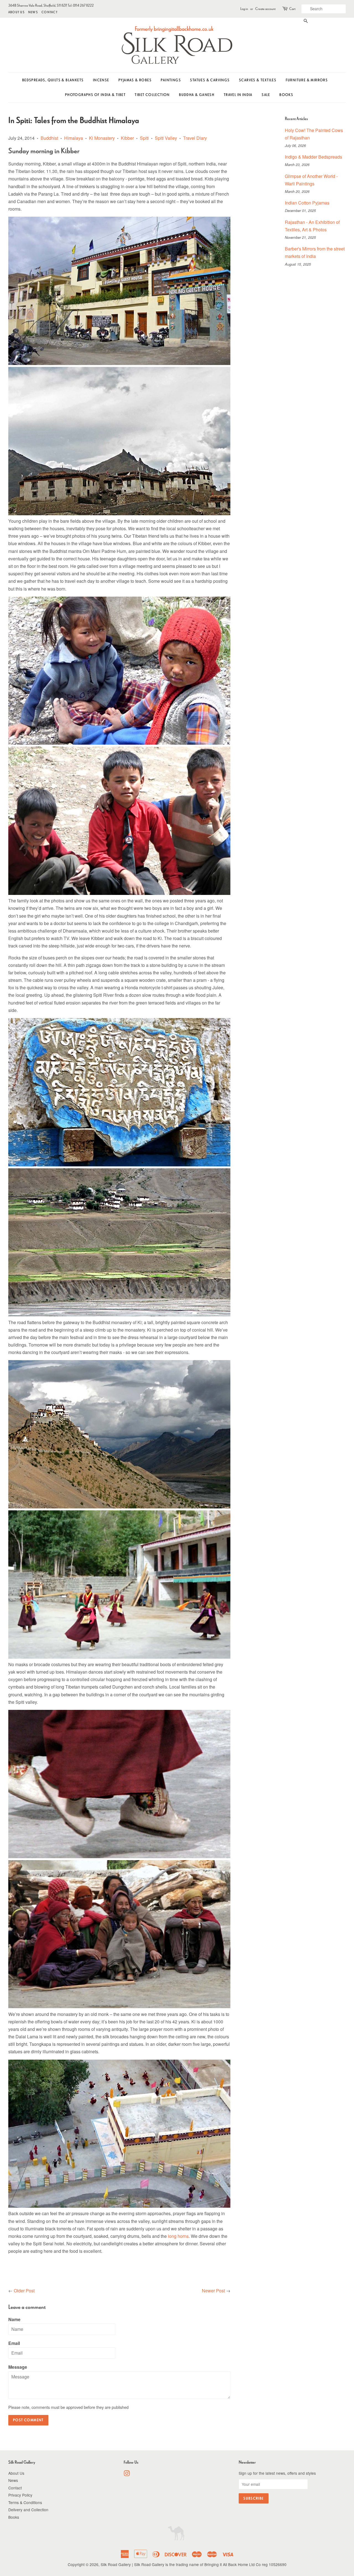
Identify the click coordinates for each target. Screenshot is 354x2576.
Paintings (171, 80)
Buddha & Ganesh (197, 95)
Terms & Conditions (25, 2502)
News (33, 12)
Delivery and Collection (28, 2510)
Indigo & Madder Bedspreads (313, 157)
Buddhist (49, 138)
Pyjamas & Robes (135, 80)
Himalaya (74, 138)
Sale (266, 95)
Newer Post (213, 2291)
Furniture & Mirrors (307, 80)
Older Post (24, 2291)
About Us (16, 12)
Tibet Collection (152, 95)
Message (18, 2367)
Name (14, 2319)
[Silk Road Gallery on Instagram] (127, 2474)
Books (286, 95)
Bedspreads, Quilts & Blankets (53, 80)
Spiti (144, 138)
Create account (265, 9)
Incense (101, 80)
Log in (244, 9)
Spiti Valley (166, 138)
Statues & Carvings (210, 80)
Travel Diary (195, 138)
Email (14, 2343)
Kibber (127, 138)
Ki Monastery (102, 138)
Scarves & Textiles (258, 80)
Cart (292, 9)
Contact (50, 12)
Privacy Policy (20, 2495)
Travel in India (238, 95)
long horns (178, 2236)
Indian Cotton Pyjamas (307, 203)
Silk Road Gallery (116, 2564)
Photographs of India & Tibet (95, 95)
